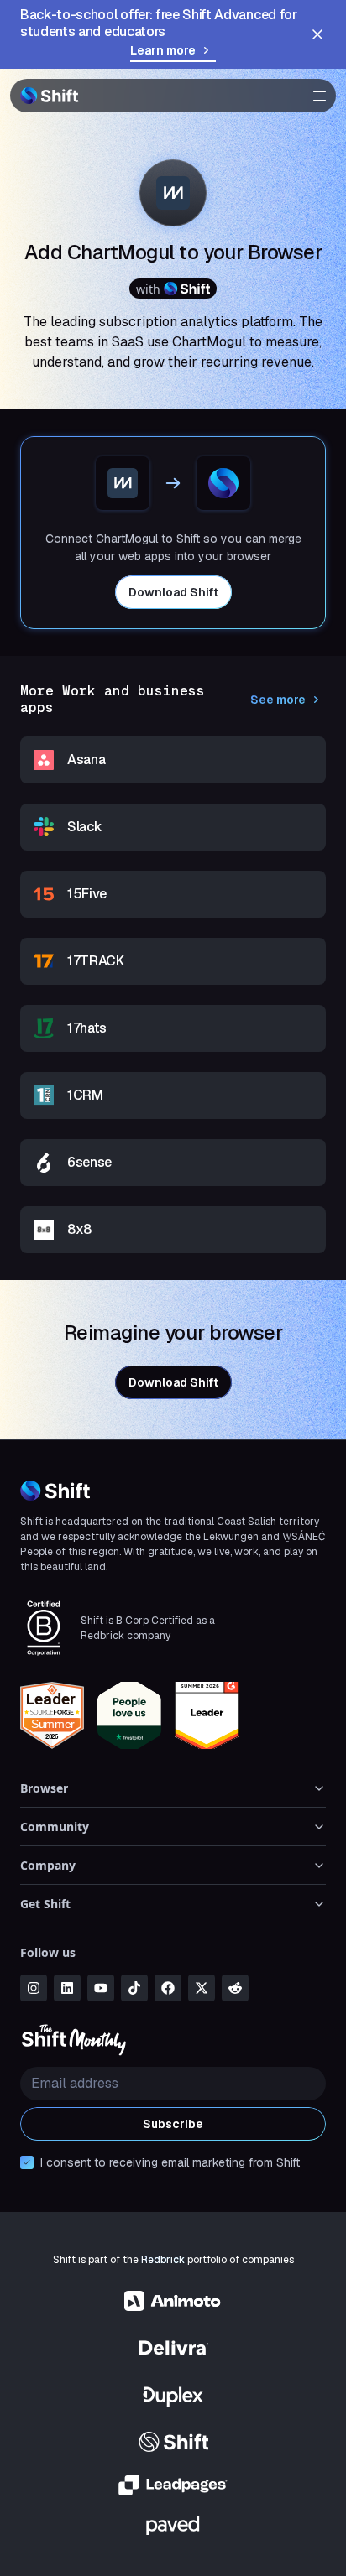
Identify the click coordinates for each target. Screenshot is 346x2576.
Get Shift (45, 1904)
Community (55, 1827)
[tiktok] (134, 1988)
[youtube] (101, 1988)
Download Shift (173, 592)
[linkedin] (67, 1988)
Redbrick (163, 2260)
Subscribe (173, 2124)
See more (278, 700)
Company (48, 1865)
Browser (44, 1788)
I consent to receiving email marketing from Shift (170, 2162)
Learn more (163, 50)
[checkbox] (27, 2162)
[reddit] (235, 1988)
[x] (202, 1988)
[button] (314, 96)
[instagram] (34, 1988)
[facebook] (168, 1988)
